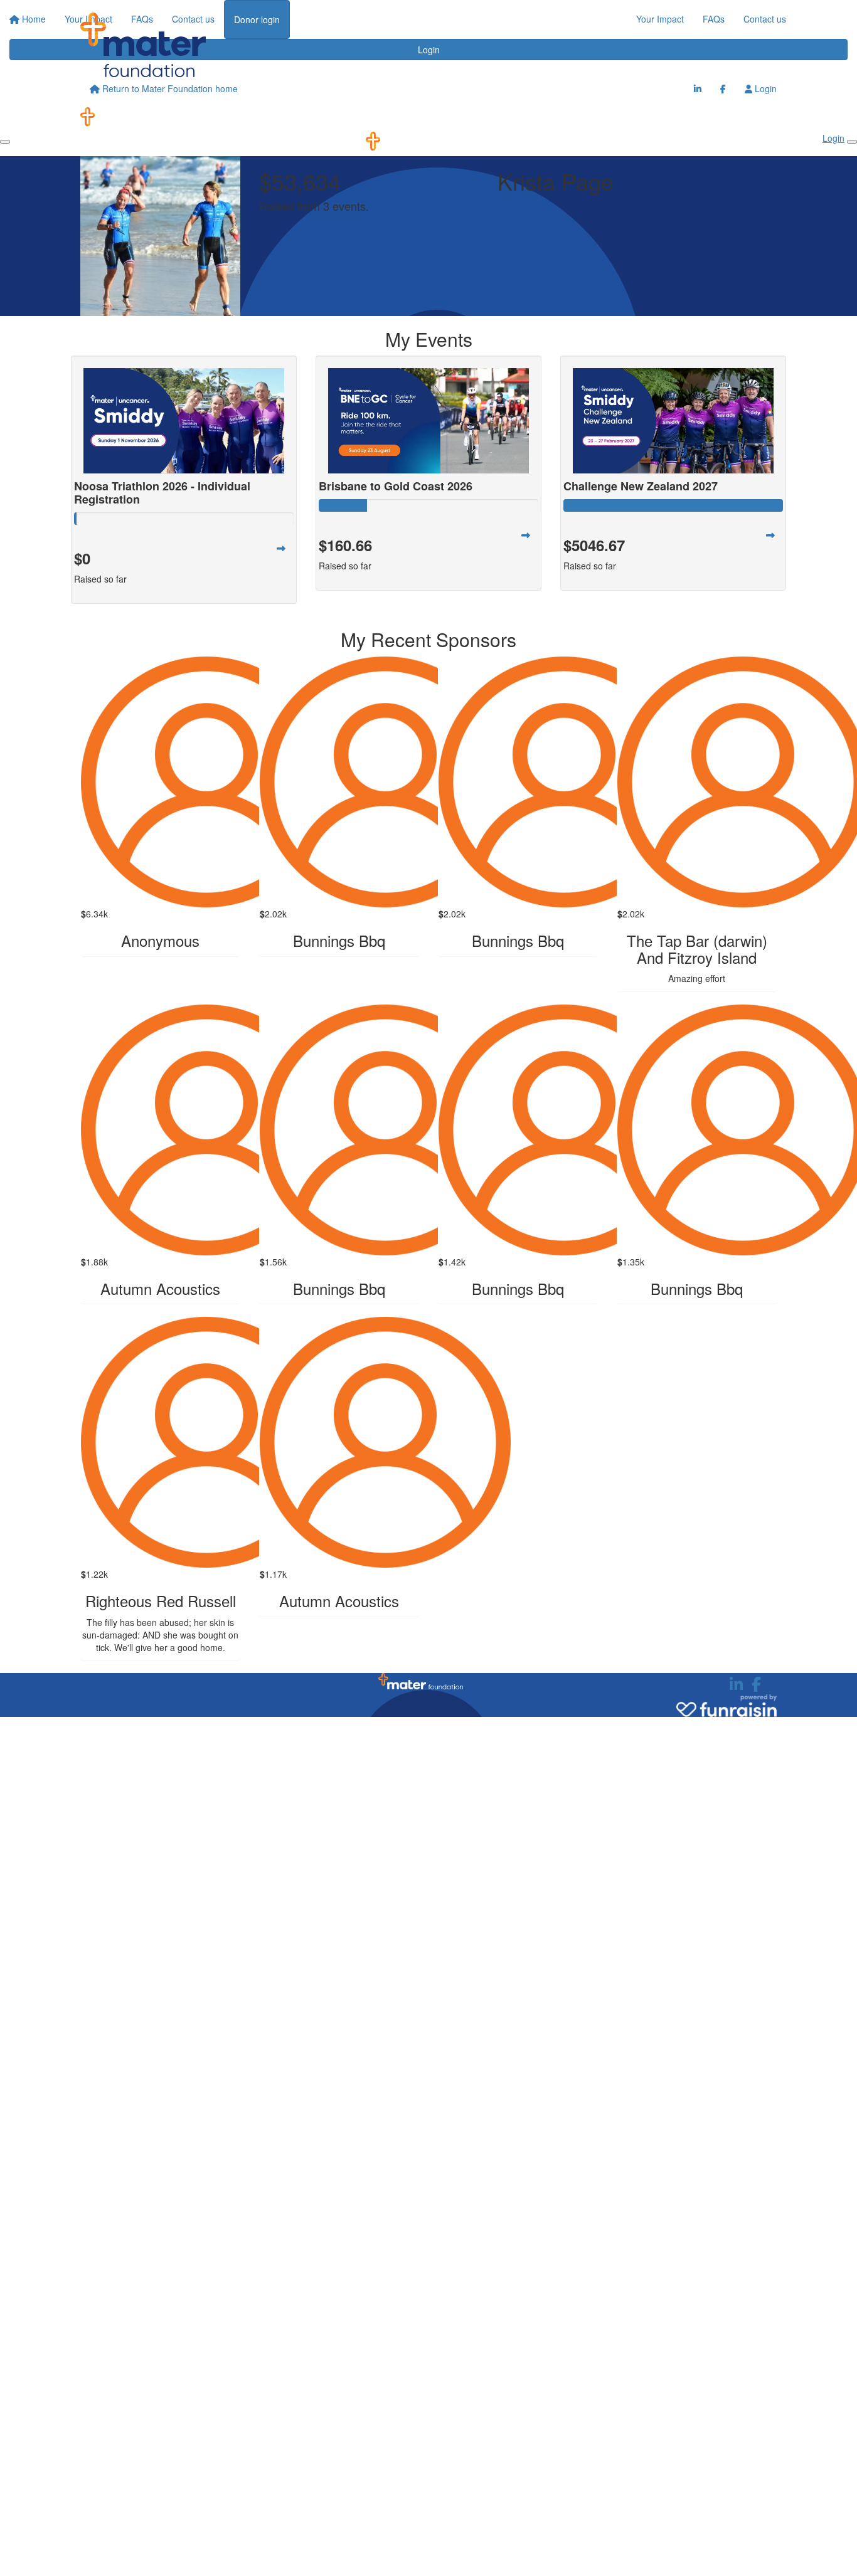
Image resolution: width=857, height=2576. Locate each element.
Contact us (765, 19)
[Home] (143, 45)
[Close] (852, 142)
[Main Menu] (5, 142)
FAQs (714, 19)
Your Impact (660, 19)
